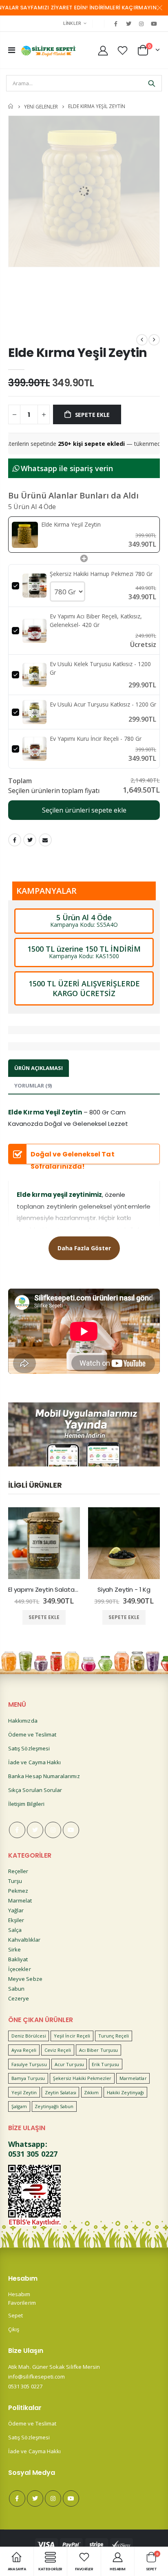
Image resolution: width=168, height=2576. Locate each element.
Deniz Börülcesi (29, 2036)
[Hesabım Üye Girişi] (103, 50)
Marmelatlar (133, 2078)
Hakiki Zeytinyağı (125, 2092)
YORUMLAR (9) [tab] (33, 1085)
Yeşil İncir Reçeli (72, 2036)
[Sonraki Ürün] (154, 340)
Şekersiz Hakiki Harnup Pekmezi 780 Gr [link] (101, 574)
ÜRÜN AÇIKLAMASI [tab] (39, 1068)
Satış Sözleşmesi (29, 1748)
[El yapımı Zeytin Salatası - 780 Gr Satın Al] (44, 1543)
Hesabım (19, 2294)
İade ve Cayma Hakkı (34, 1762)
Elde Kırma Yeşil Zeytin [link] (71, 524)
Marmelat (20, 1900)
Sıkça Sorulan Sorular (35, 1790)
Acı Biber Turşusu (98, 2050)
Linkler (72, 23)
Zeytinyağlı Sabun (54, 2106)
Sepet (15, 2315)
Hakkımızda (23, 1721)
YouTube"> (154, 24)
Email (45, 840)
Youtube (71, 1830)
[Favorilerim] (123, 50)
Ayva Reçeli (24, 2050)
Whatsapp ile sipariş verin (66, 468)
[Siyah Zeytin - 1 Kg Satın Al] (124, 1543)
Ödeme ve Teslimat (32, 1734)
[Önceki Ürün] (142, 340)
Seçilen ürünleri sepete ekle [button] (84, 810)
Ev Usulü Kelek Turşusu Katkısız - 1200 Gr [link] (100, 668)
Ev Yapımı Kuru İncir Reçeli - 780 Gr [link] (96, 739)
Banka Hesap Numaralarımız (44, 1776)
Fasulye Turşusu (29, 2064)
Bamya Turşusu (28, 2078)
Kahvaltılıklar (24, 1940)
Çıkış (14, 2329)
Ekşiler (16, 1920)
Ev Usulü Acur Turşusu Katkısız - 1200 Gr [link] (103, 704)
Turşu (15, 1881)
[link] (25, 535)
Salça (15, 1930)
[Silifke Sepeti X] (128, 24)
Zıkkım (91, 2092)
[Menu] (12, 50)
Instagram (53, 1830)
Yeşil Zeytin (24, 2092)
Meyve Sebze (25, 1979)
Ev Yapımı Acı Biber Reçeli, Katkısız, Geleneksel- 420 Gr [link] (96, 620)
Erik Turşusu (105, 2064)
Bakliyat (18, 1959)
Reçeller (18, 1871)
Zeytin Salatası (61, 2092)
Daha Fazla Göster (84, 1248)
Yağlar (16, 1910)
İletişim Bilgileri (26, 1804)
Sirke (14, 1949)
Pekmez (18, 1891)
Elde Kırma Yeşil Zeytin (78, 353)
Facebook (15, 840)
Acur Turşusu (69, 2064)
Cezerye (19, 1998)
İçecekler (20, 1969)
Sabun (16, 1989)
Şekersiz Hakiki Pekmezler (82, 2078)
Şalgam (19, 2106)
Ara (151, 83)
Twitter (30, 840)
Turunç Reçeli (114, 2036)
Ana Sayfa (11, 106)
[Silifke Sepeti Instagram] (141, 24)
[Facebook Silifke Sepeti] (116, 24)
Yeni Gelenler (41, 106)
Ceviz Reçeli (58, 2050)
